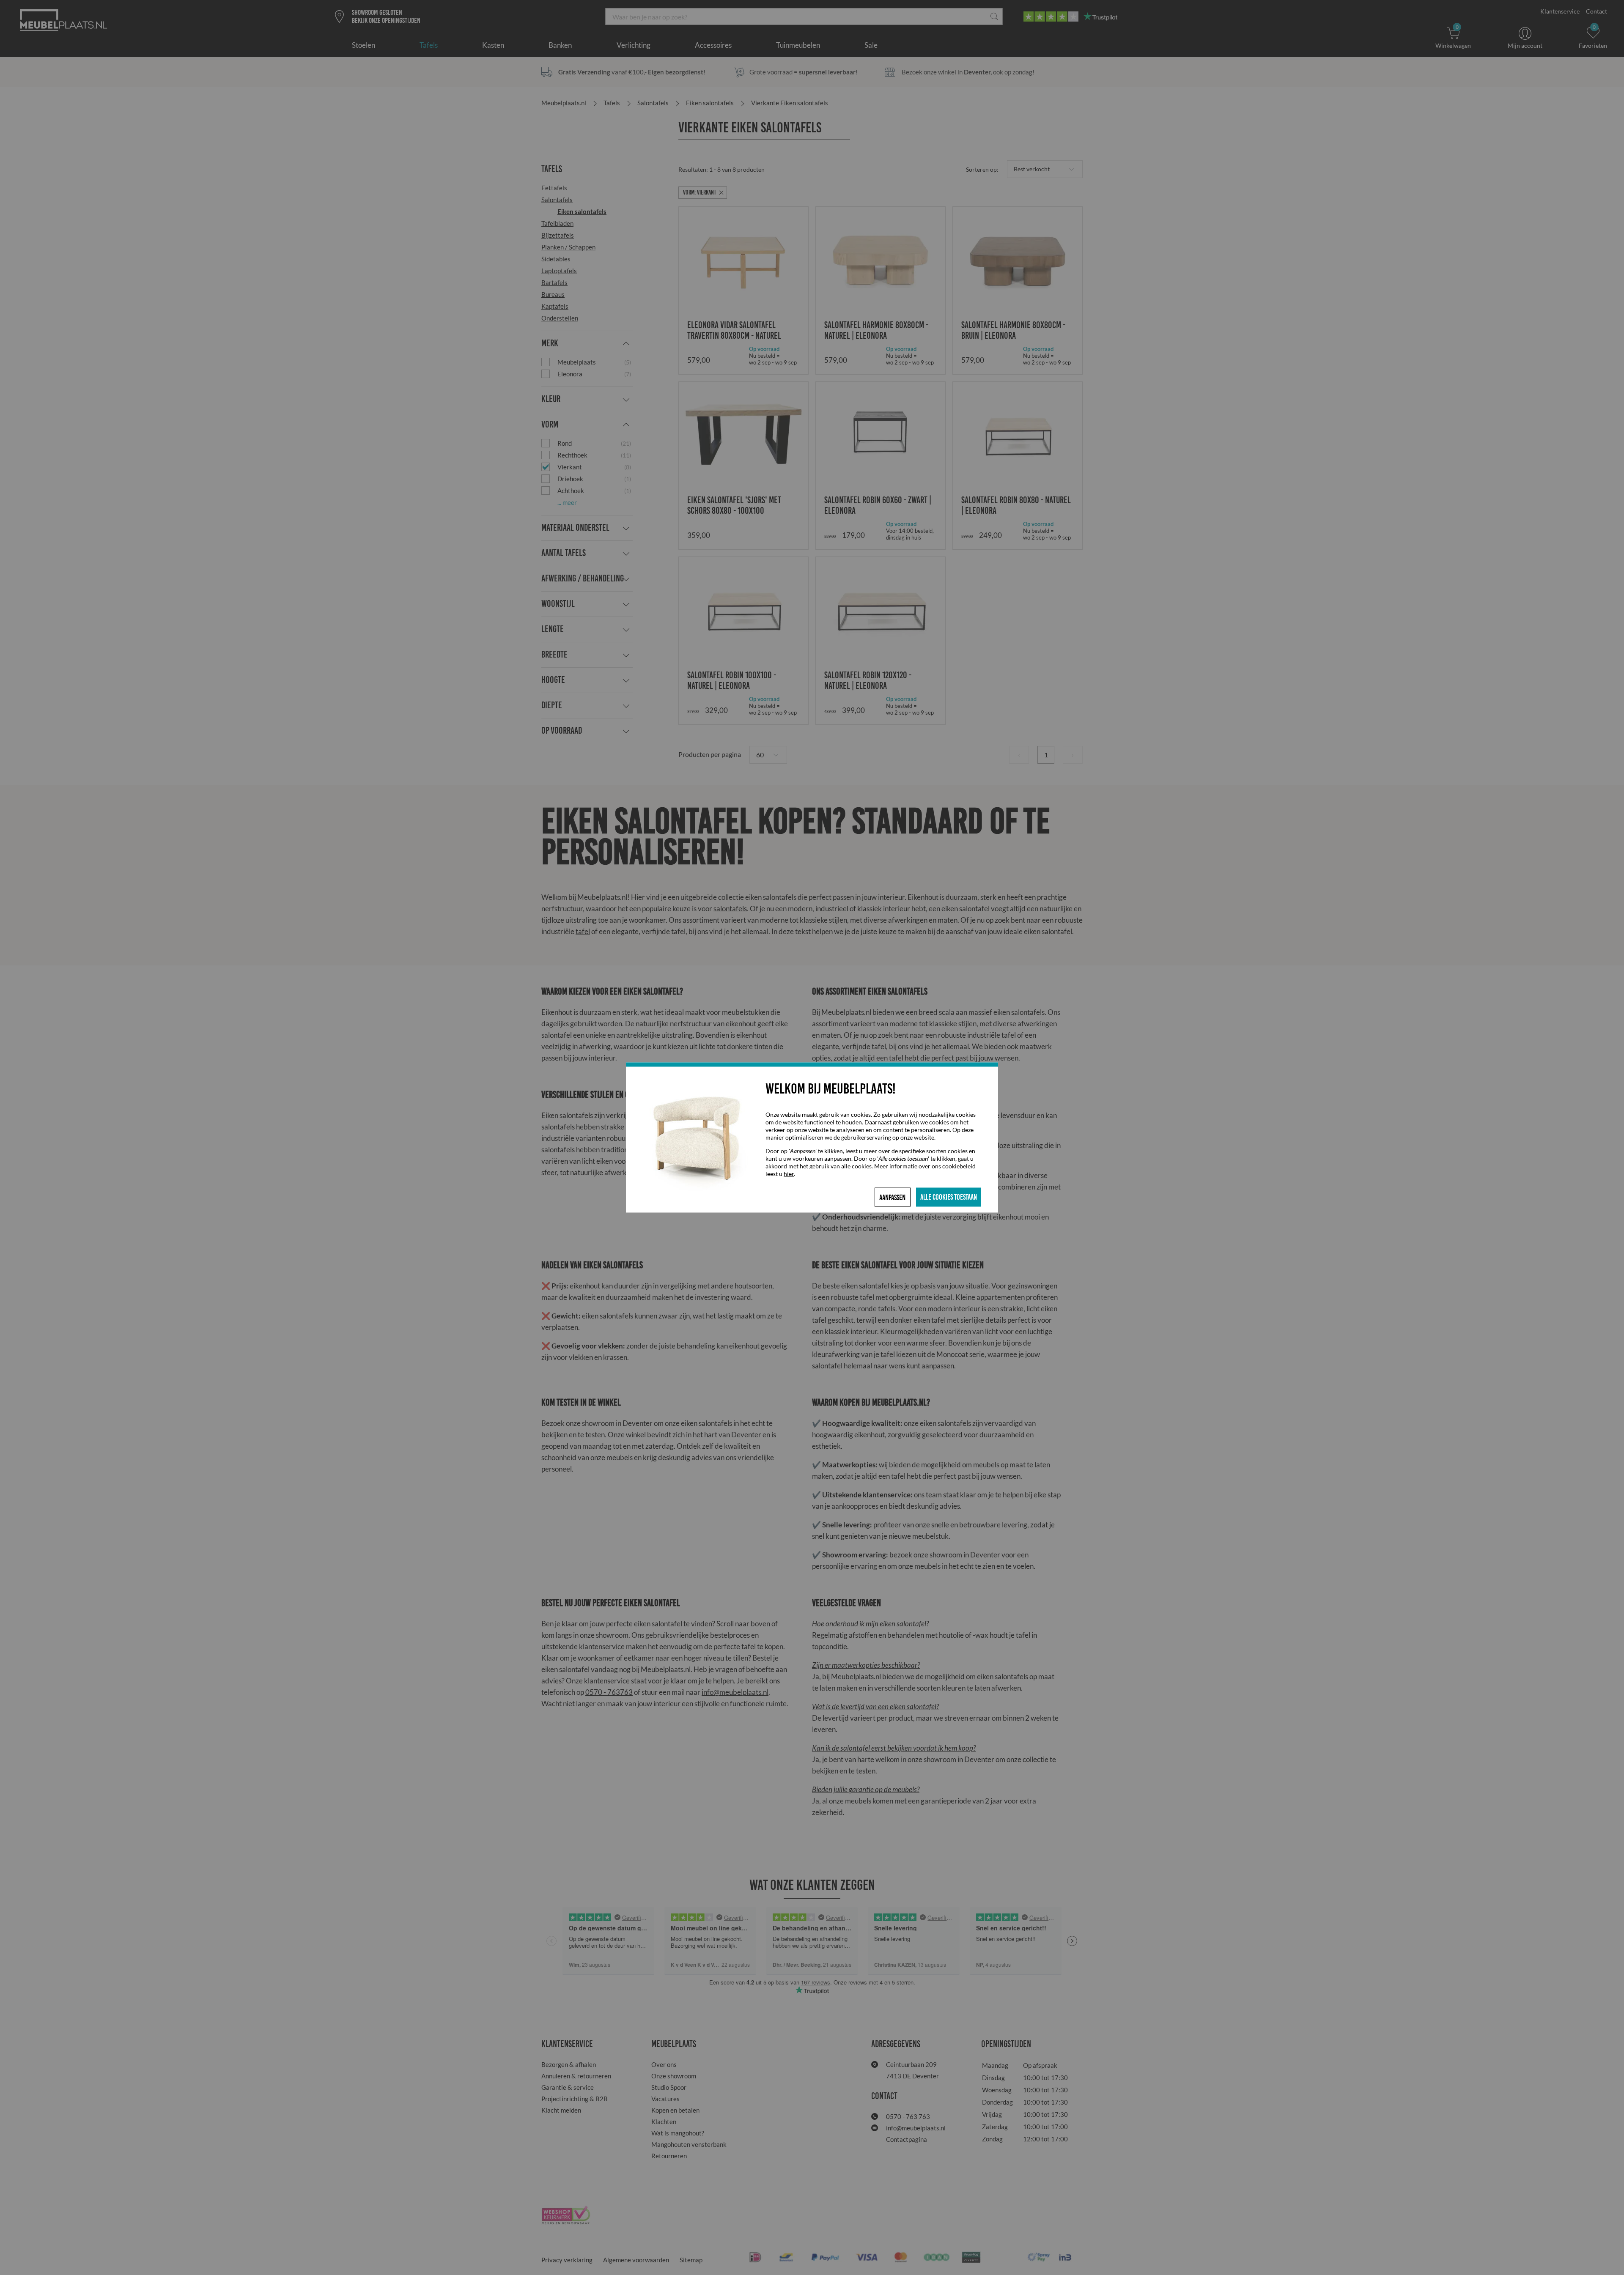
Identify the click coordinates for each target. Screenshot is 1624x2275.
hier (789, 1174)
